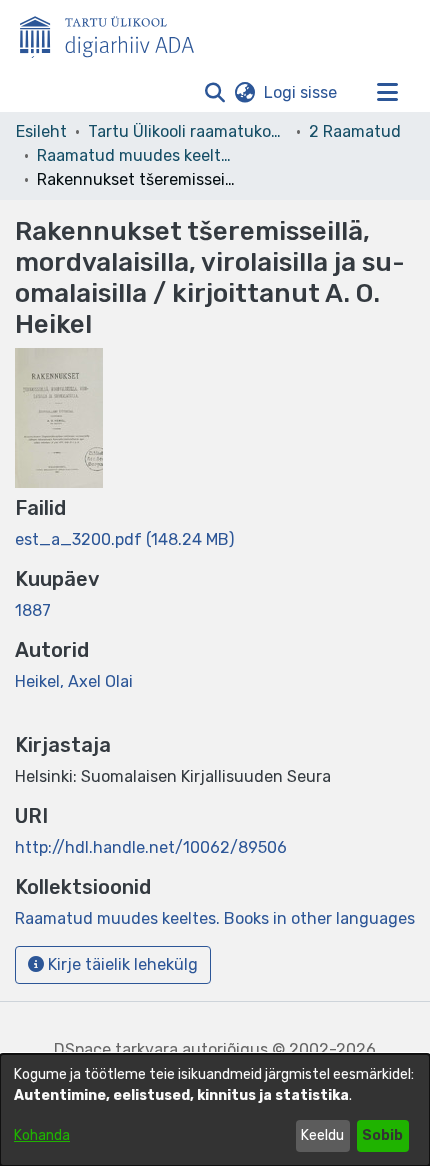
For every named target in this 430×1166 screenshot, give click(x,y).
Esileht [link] (41, 131)
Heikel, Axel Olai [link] (74, 681)
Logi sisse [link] (301, 92)
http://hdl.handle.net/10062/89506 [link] (151, 847)
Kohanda (42, 1135)
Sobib (382, 1135)
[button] (214, 93)
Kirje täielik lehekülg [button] (121, 964)
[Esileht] (115, 33)
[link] (124, 539)
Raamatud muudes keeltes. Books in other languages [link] (137, 155)
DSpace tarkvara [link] (116, 1049)
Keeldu (322, 1135)
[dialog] (215, 1110)
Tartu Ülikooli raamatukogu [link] (188, 131)
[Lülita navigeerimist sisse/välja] (387, 93)
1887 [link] (33, 610)
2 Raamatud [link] (355, 131)
